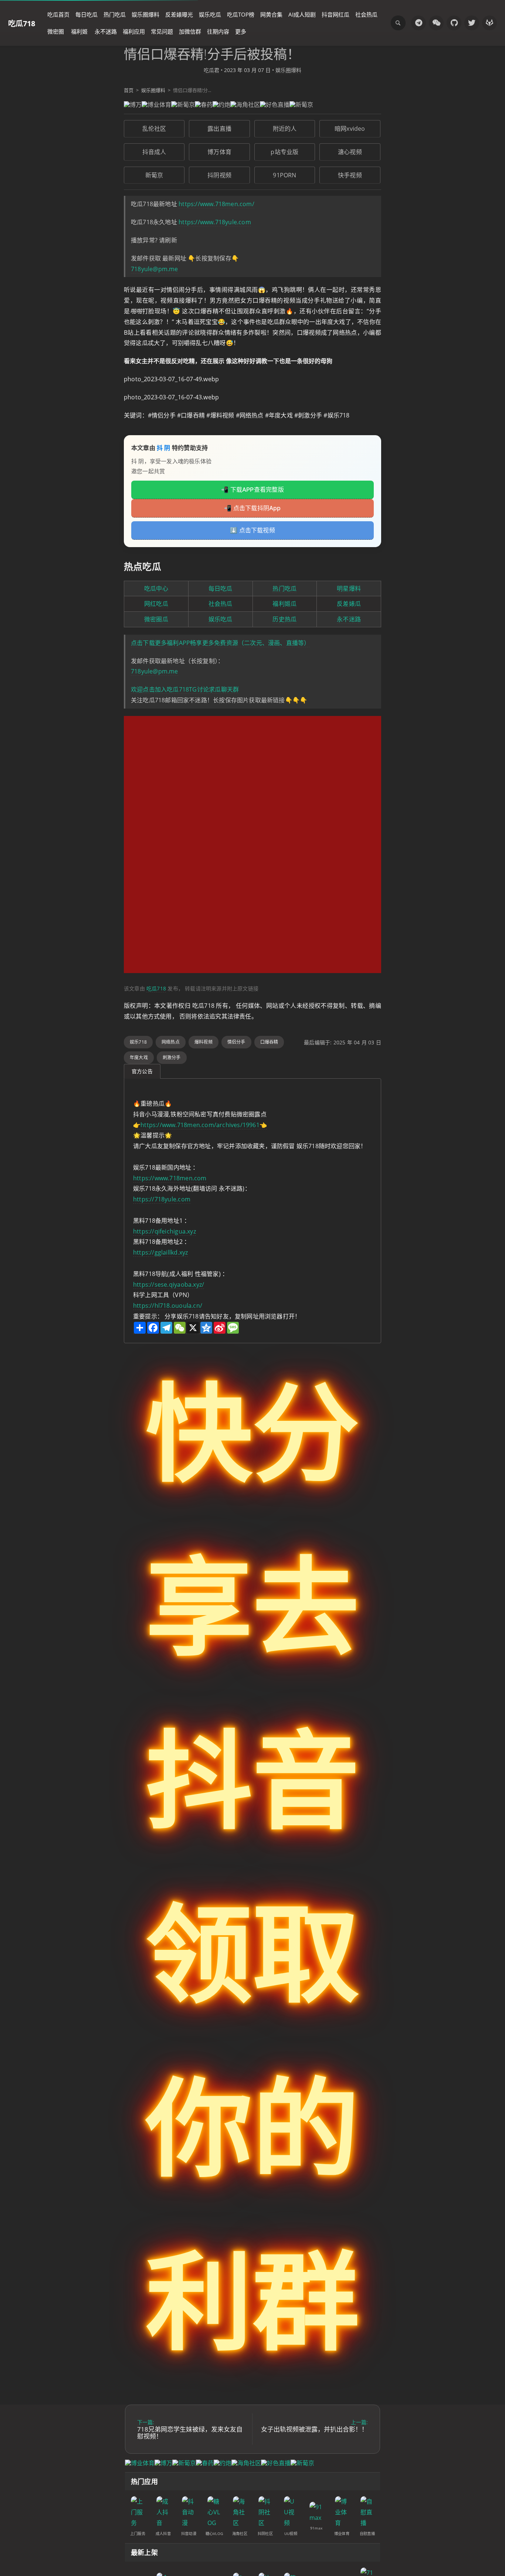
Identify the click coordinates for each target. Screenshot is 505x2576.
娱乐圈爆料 (145, 14)
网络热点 (171, 1042)
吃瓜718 (22, 23)
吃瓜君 (211, 70)
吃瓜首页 (58, 14)
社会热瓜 (366, 14)
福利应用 (134, 31)
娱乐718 (138, 1042)
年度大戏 (139, 1057)
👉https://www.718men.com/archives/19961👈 (200, 1125)
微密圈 (56, 31)
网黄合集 (271, 14)
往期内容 (218, 31)
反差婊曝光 (179, 14)
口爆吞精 (269, 1042)
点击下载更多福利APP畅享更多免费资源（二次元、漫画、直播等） (220, 643)
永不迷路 (106, 31)
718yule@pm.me (155, 269)
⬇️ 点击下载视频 (253, 530)
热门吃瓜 (115, 14)
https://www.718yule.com (215, 222)
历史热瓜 (284, 619)
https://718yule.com (162, 1199)
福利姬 (79, 31)
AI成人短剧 (302, 14)
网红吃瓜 (156, 604)
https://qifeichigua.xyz (165, 1231)
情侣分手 (236, 1042)
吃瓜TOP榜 (241, 14)
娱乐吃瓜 (210, 14)
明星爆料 (349, 588)
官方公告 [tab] (142, 1071)
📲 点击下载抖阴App (252, 508)
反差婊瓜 (349, 604)
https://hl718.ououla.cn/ (168, 1306)
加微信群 (190, 31)
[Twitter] (472, 23)
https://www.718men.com (170, 1178)
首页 (129, 90)
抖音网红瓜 (335, 14)
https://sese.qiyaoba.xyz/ (169, 1284)
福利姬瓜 (284, 604)
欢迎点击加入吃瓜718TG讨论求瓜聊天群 (185, 689)
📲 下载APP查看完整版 (253, 489)
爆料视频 (204, 1042)
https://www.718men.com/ (216, 204)
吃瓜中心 (156, 588)
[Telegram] (418, 23)
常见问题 (162, 31)
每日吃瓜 (87, 14)
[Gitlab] (489, 23)
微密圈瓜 (156, 619)
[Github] (454, 23)
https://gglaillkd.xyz (160, 1252)
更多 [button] (241, 31)
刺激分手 (172, 1057)
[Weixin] (436, 23)
